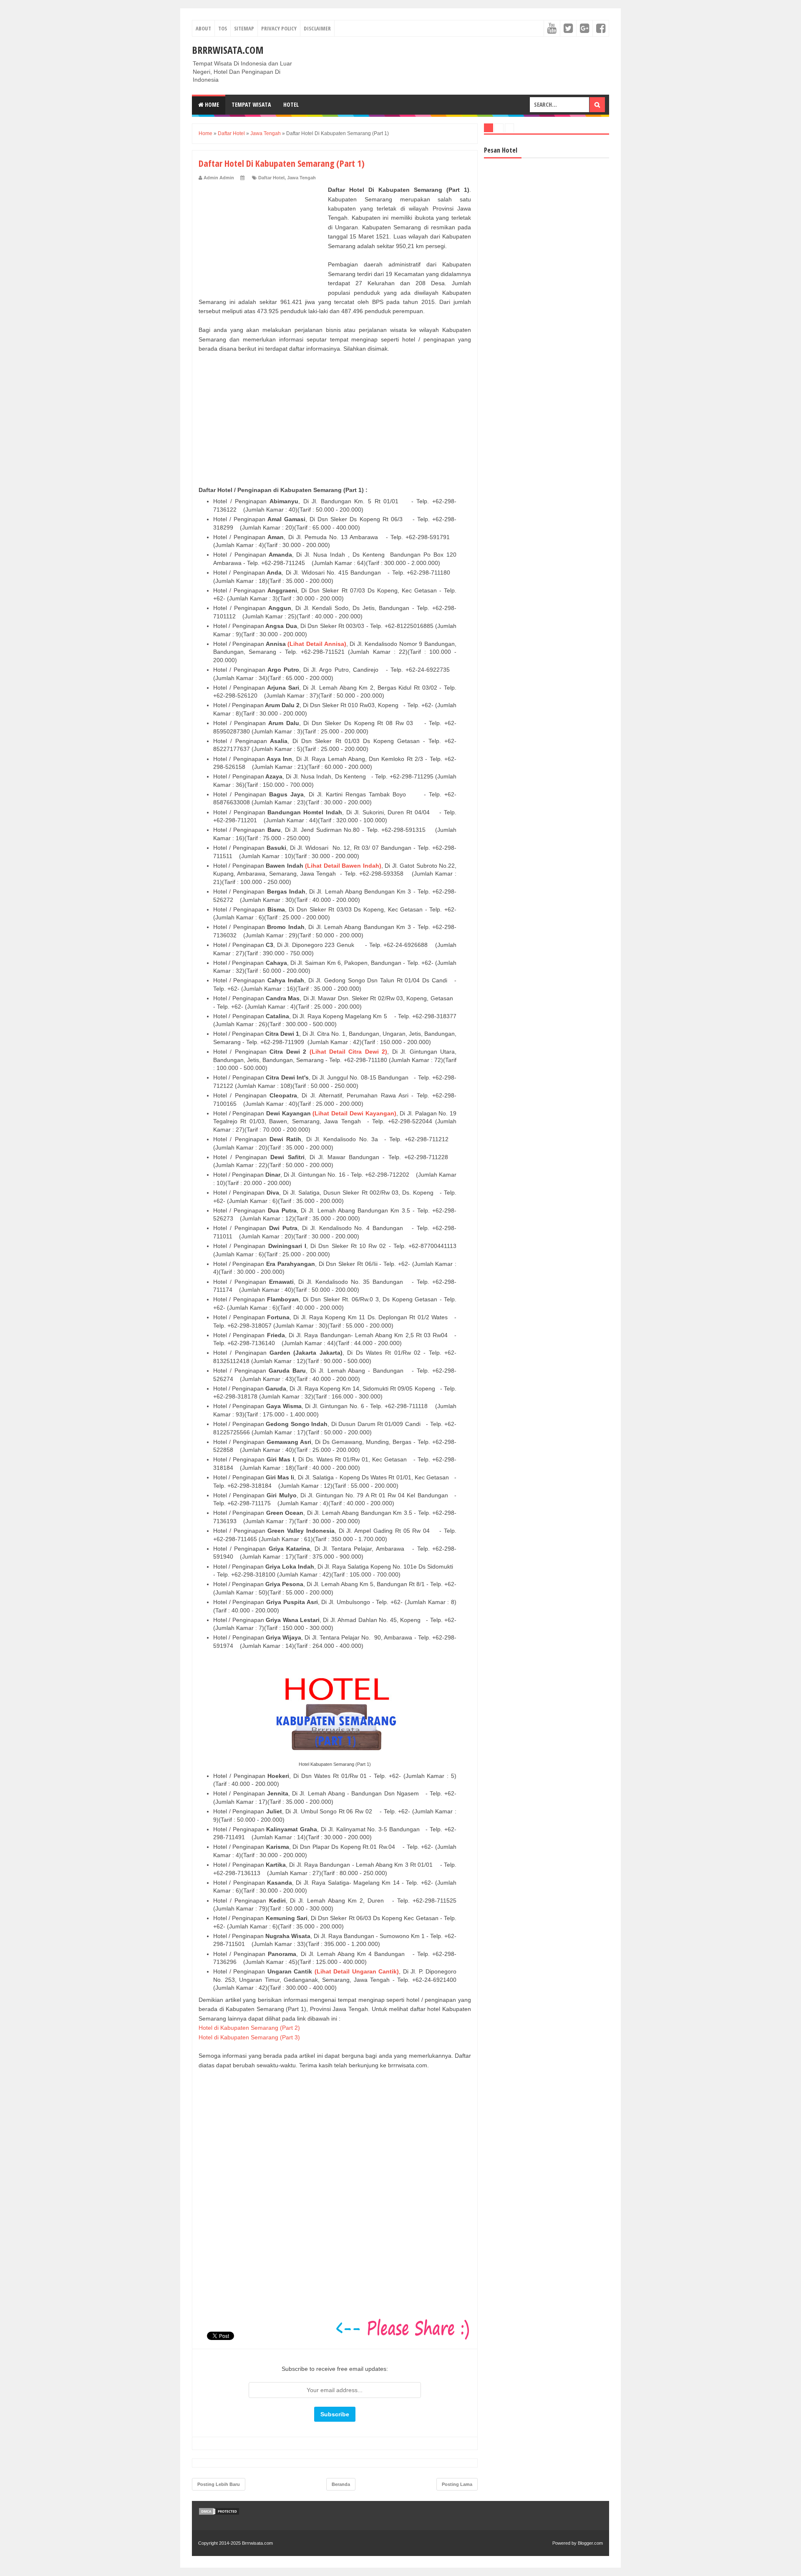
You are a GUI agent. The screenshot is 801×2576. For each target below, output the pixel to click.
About (203, 28)
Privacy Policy (279, 28)
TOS (223, 28)
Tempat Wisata (251, 104)
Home (211, 104)
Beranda (341, 2484)
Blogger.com (590, 2543)
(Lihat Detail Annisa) (317, 644)
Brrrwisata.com (228, 50)
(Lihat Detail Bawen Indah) (343, 866)
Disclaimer (317, 28)
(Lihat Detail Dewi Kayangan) (354, 1113)
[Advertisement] (261, 237)
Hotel (291, 104)
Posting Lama (457, 2484)
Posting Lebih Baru (219, 2484)
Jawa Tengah (301, 178)
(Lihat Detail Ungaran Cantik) (357, 1971)
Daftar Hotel (271, 178)
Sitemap (244, 28)
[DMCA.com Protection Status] (219, 2513)
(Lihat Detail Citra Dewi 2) (349, 1052)
